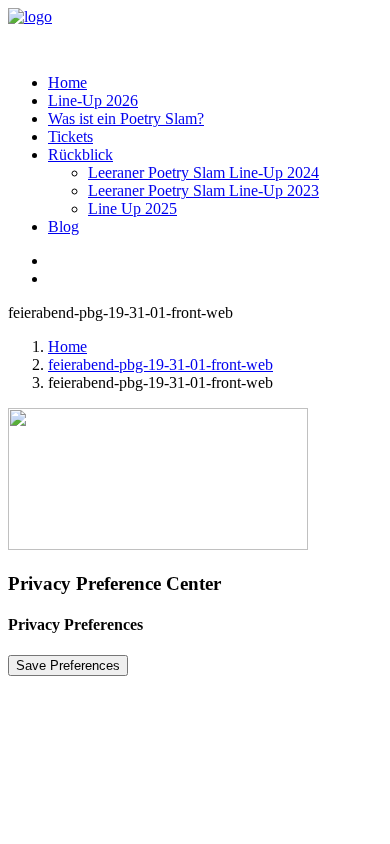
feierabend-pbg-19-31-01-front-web (160, 364)
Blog (63, 226)
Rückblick (80, 154)
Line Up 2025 (132, 208)
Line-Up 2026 (93, 100)
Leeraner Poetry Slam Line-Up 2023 (203, 190)
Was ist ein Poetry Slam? (126, 118)
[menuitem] (215, 83)
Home (67, 82)
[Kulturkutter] (195, 33)
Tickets (70, 136)
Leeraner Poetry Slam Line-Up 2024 (203, 172)
